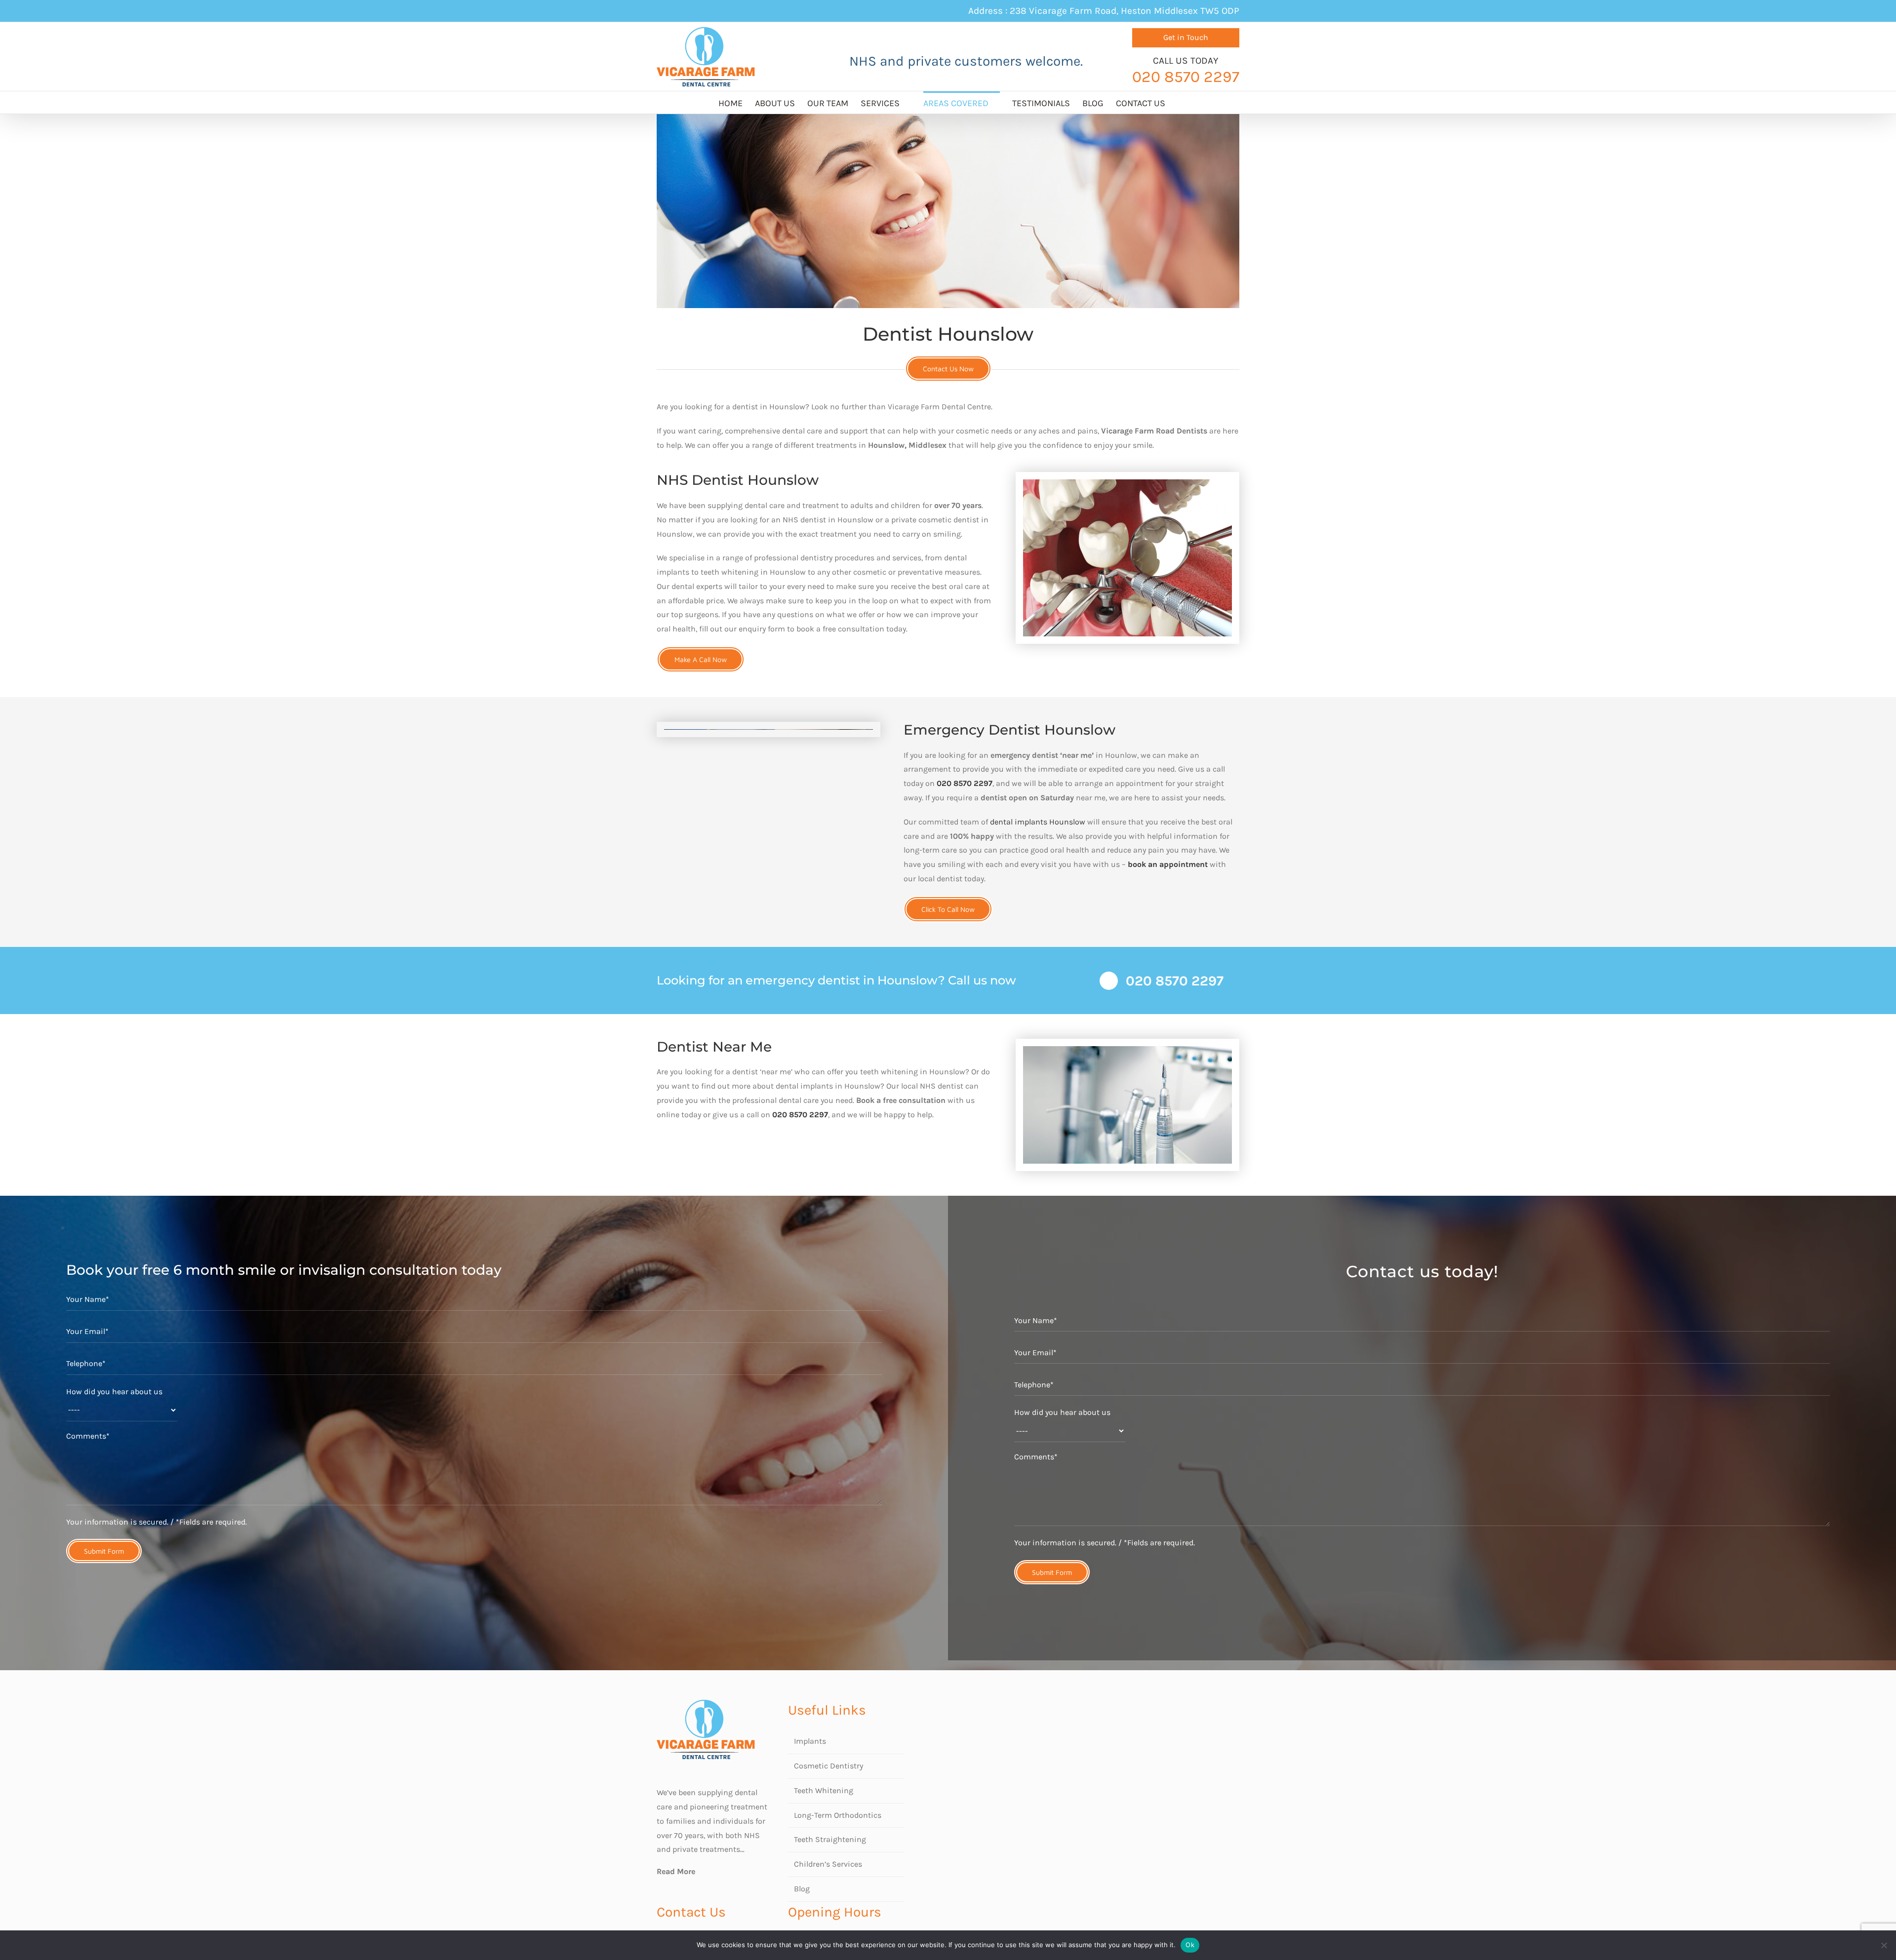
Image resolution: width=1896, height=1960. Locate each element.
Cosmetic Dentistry (829, 1766)
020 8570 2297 (965, 783)
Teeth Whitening (824, 1790)
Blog (802, 1889)
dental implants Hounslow (1038, 822)
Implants (810, 1741)
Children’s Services (828, 1864)
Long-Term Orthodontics (838, 1815)
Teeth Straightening (830, 1839)
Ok (1190, 1945)
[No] (1884, 1945)
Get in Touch (1186, 37)
